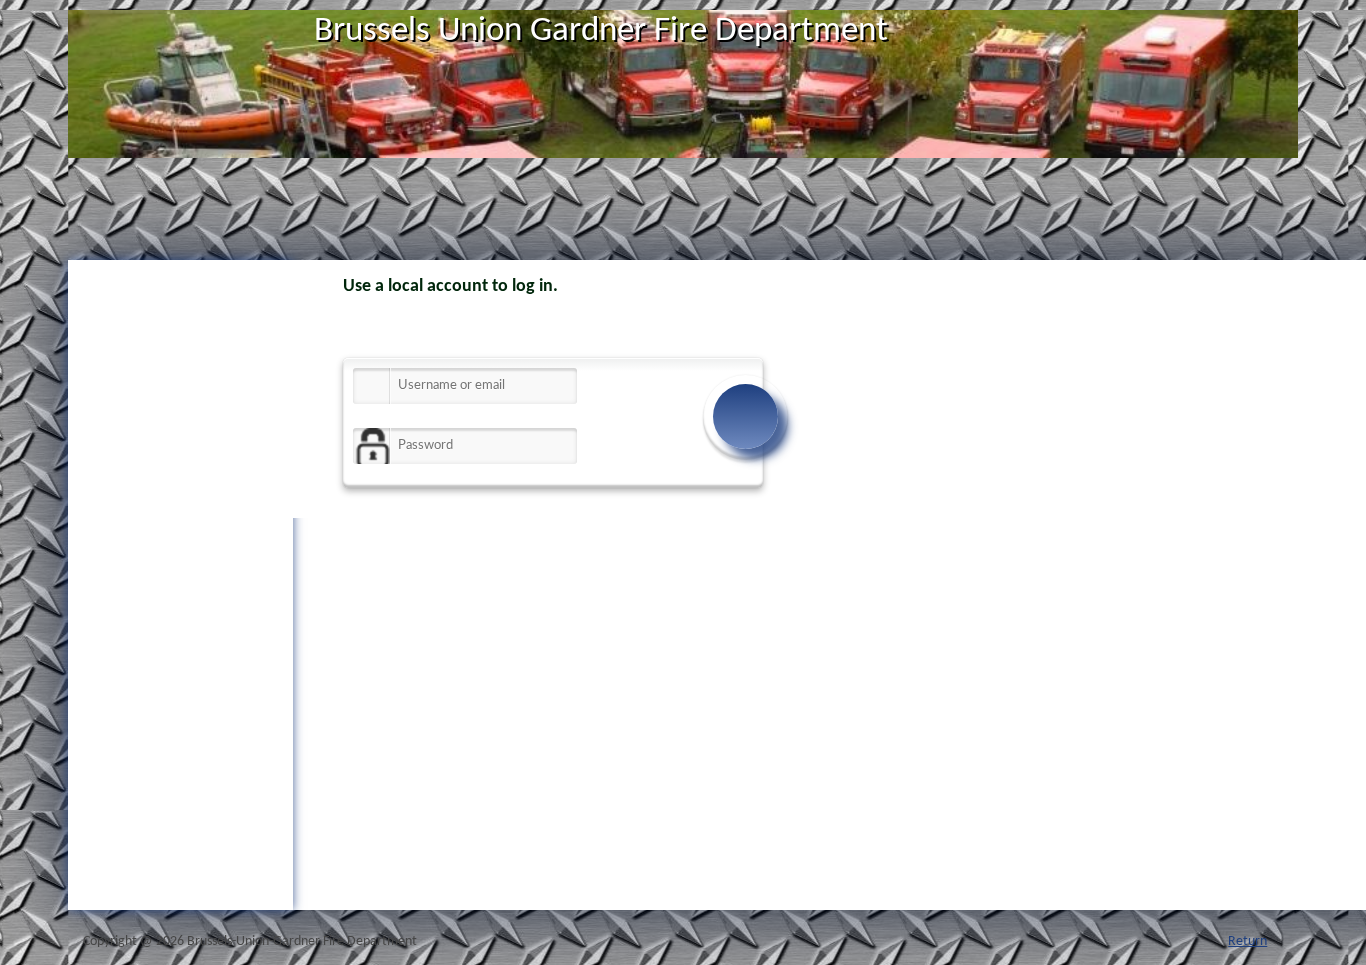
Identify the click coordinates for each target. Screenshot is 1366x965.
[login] (745, 416)
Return (1247, 941)
